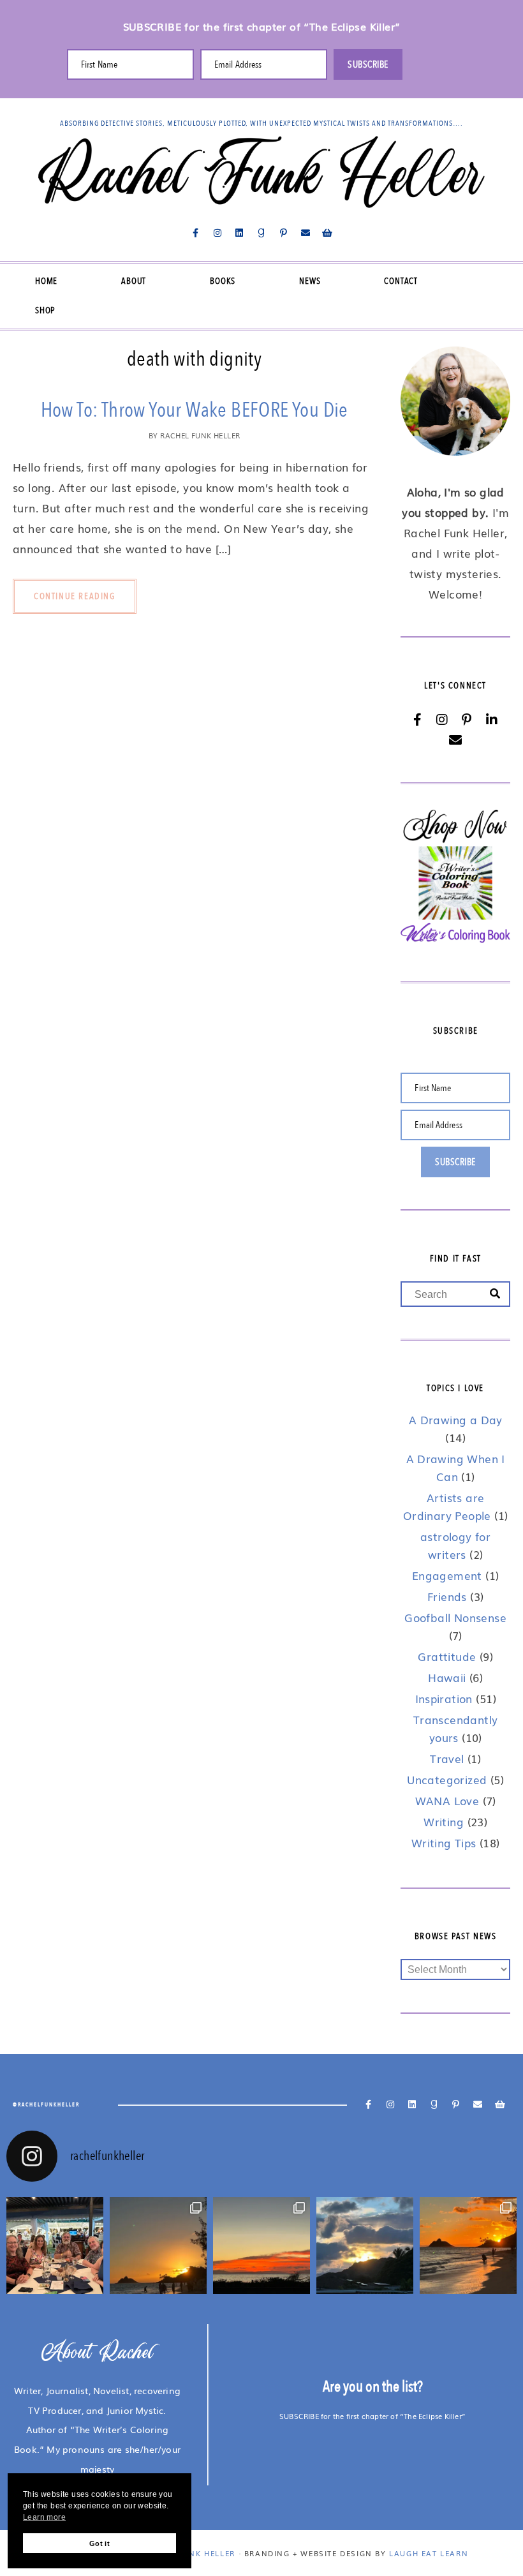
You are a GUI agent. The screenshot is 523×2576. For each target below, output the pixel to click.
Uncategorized (447, 1779)
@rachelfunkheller (46, 2104)
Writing (444, 1821)
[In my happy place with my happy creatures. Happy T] (158, 2245)
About (134, 281)
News (310, 281)
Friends (447, 1596)
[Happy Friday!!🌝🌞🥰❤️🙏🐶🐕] (468, 2245)
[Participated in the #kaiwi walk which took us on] (261, 2245)
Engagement (447, 1575)
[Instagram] (217, 233)
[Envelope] (306, 233)
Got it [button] (99, 2543)
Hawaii (447, 1677)
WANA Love (447, 1800)
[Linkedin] (240, 233)
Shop (45, 310)
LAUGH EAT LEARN (429, 2553)
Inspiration (444, 1698)
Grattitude (447, 1656)
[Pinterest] (467, 720)
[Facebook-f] (196, 233)
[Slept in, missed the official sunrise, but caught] (365, 2245)
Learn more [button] (44, 2517)
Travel (447, 1758)
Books (223, 281)
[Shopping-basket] (327, 233)
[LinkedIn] (492, 720)
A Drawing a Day (456, 1419)
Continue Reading (75, 596)
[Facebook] (417, 720)
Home (46, 281)
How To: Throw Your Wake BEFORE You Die (195, 410)
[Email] (455, 740)
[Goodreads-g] (261, 233)
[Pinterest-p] (283, 233)
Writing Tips (444, 1843)
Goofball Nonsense (455, 1617)
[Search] (495, 1294)
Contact (401, 281)
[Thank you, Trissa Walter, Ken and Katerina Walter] (55, 2245)
